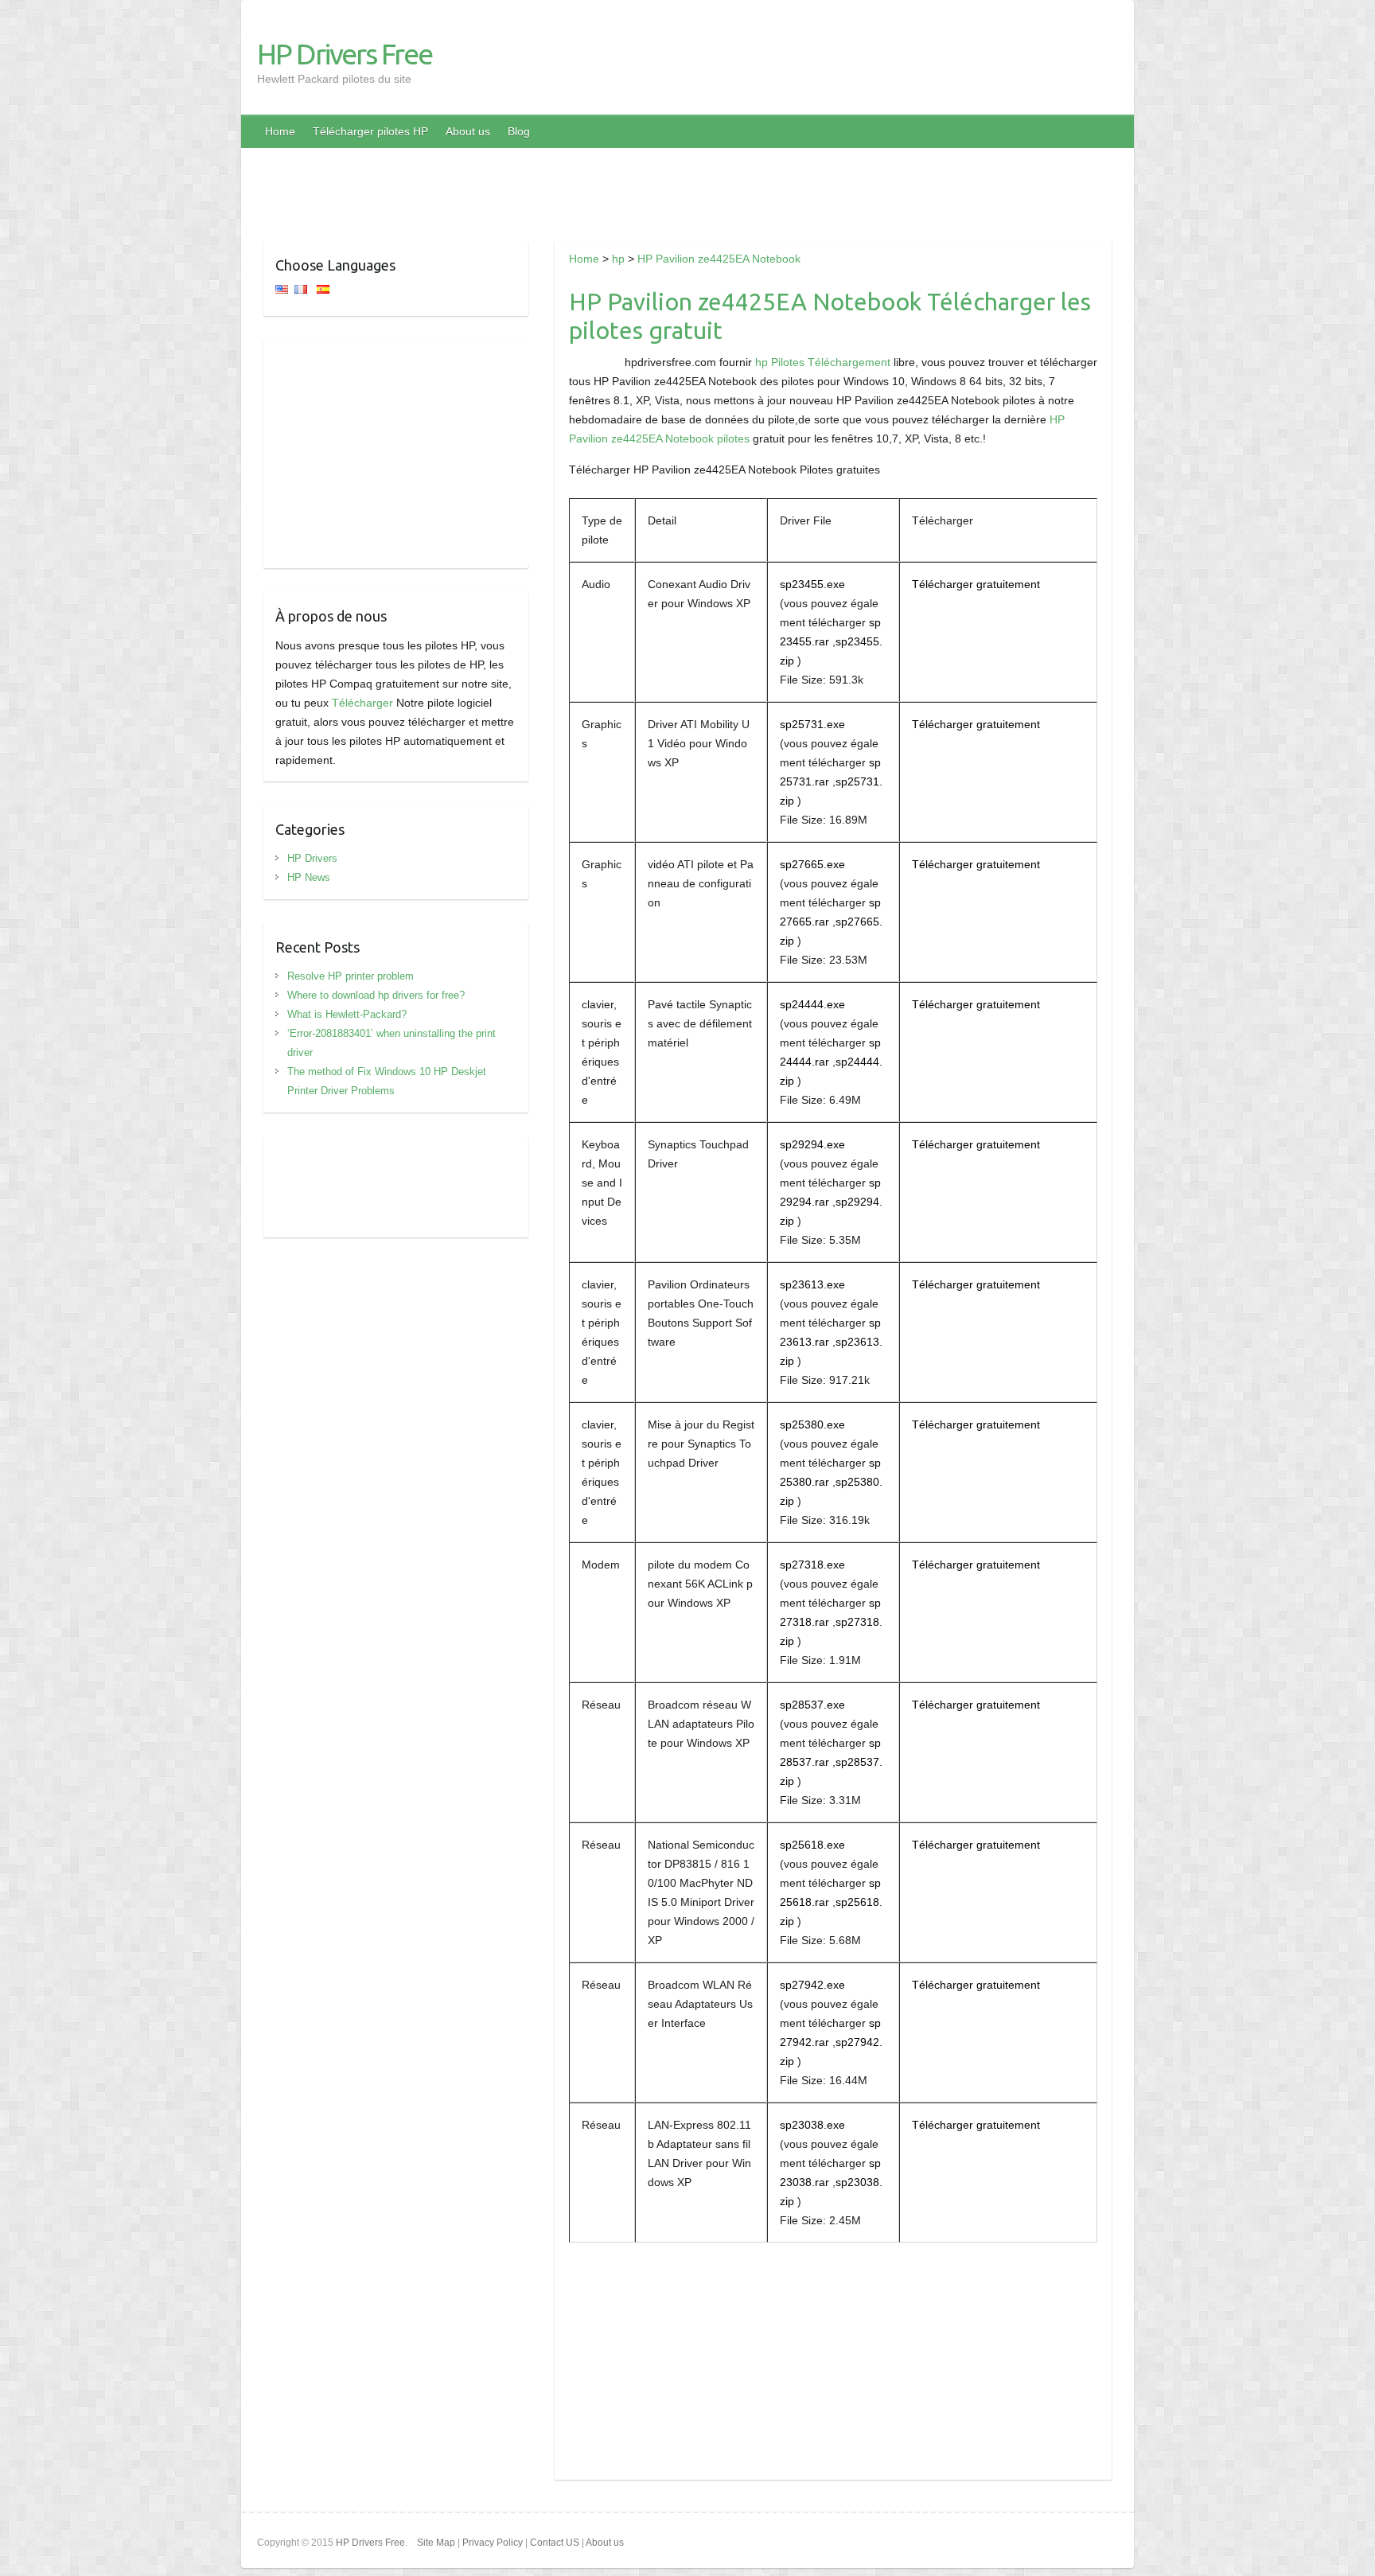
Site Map (436, 2543)
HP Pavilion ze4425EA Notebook (719, 259)
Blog (519, 131)
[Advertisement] (687, 184)
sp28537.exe (812, 1705)
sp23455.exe (812, 584)
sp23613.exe (812, 1284)
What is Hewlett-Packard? (347, 1014)
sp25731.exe (812, 724)
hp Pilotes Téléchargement (823, 362)
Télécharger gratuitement (976, 584)
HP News (309, 877)
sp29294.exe (812, 1144)
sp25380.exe (812, 1424)
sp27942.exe (812, 1985)
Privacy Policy (493, 2543)
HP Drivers (312, 858)
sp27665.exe (812, 864)
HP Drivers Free (345, 54)
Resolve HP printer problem (351, 976)
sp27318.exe (812, 1565)
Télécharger (362, 703)
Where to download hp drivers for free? (376, 995)
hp (618, 259)
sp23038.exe (812, 2125)
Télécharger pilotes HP (370, 131)
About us (468, 131)
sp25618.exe (812, 1845)
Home (280, 131)
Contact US (555, 2543)
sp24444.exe (812, 1004)
